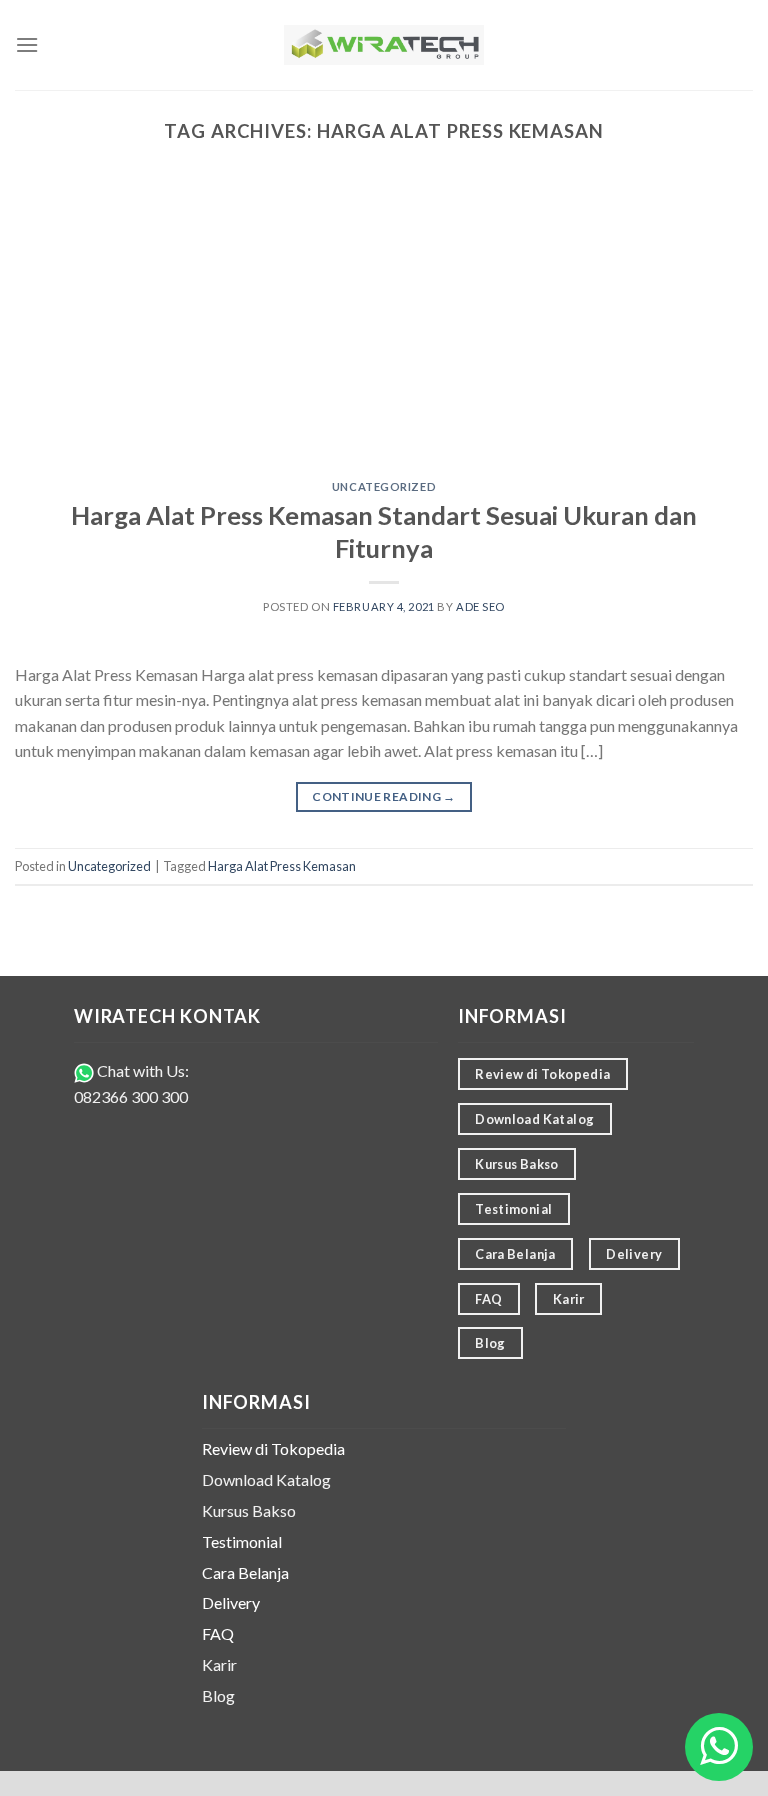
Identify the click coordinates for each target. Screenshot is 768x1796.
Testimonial (242, 1541)
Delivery (231, 1602)
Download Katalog (266, 1479)
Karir (219, 1664)
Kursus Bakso (249, 1510)
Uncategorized (384, 486)
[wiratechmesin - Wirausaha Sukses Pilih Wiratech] (384, 45)
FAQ (218, 1633)
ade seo (480, 606)
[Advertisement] (384, 331)
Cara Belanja (245, 1572)
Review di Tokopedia (273, 1448)
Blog (218, 1695)
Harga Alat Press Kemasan (282, 866)
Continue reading (384, 796)
